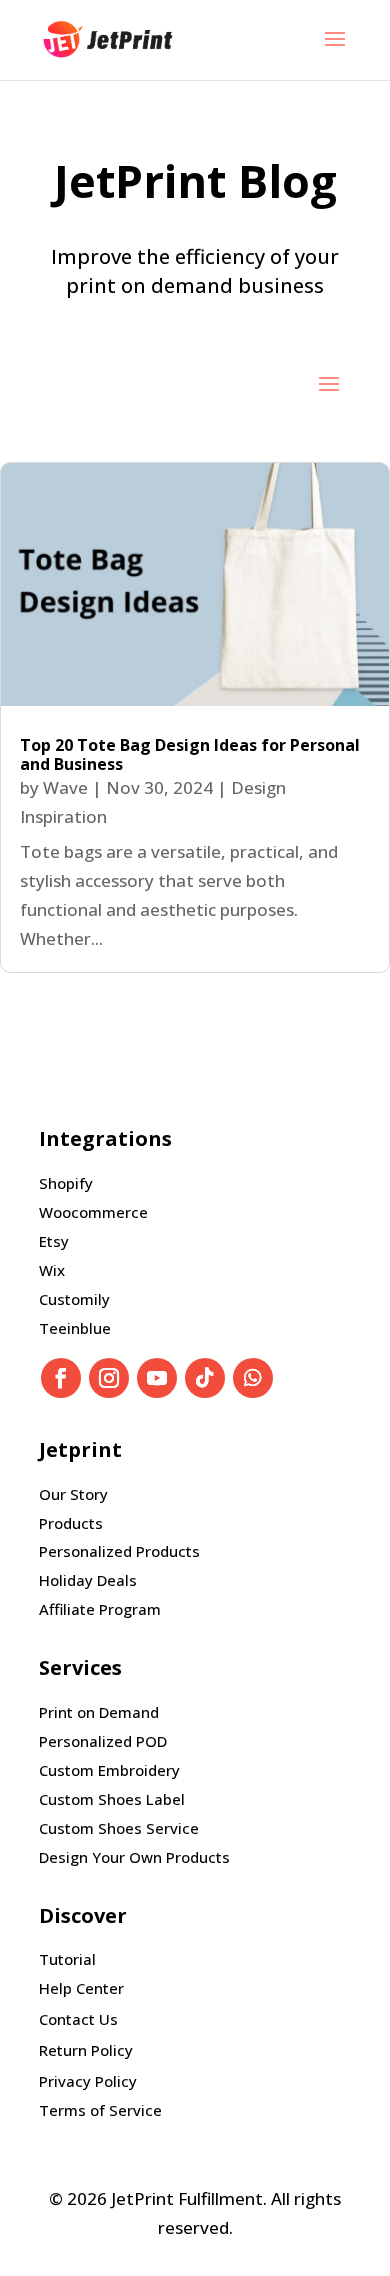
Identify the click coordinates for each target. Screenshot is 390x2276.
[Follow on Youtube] (157, 1378)
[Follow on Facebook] (61, 1378)
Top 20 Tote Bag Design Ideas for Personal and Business (190, 754)
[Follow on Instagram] (109, 1378)
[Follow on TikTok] (205, 1378)
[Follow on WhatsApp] (253, 1378)
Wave (65, 787)
